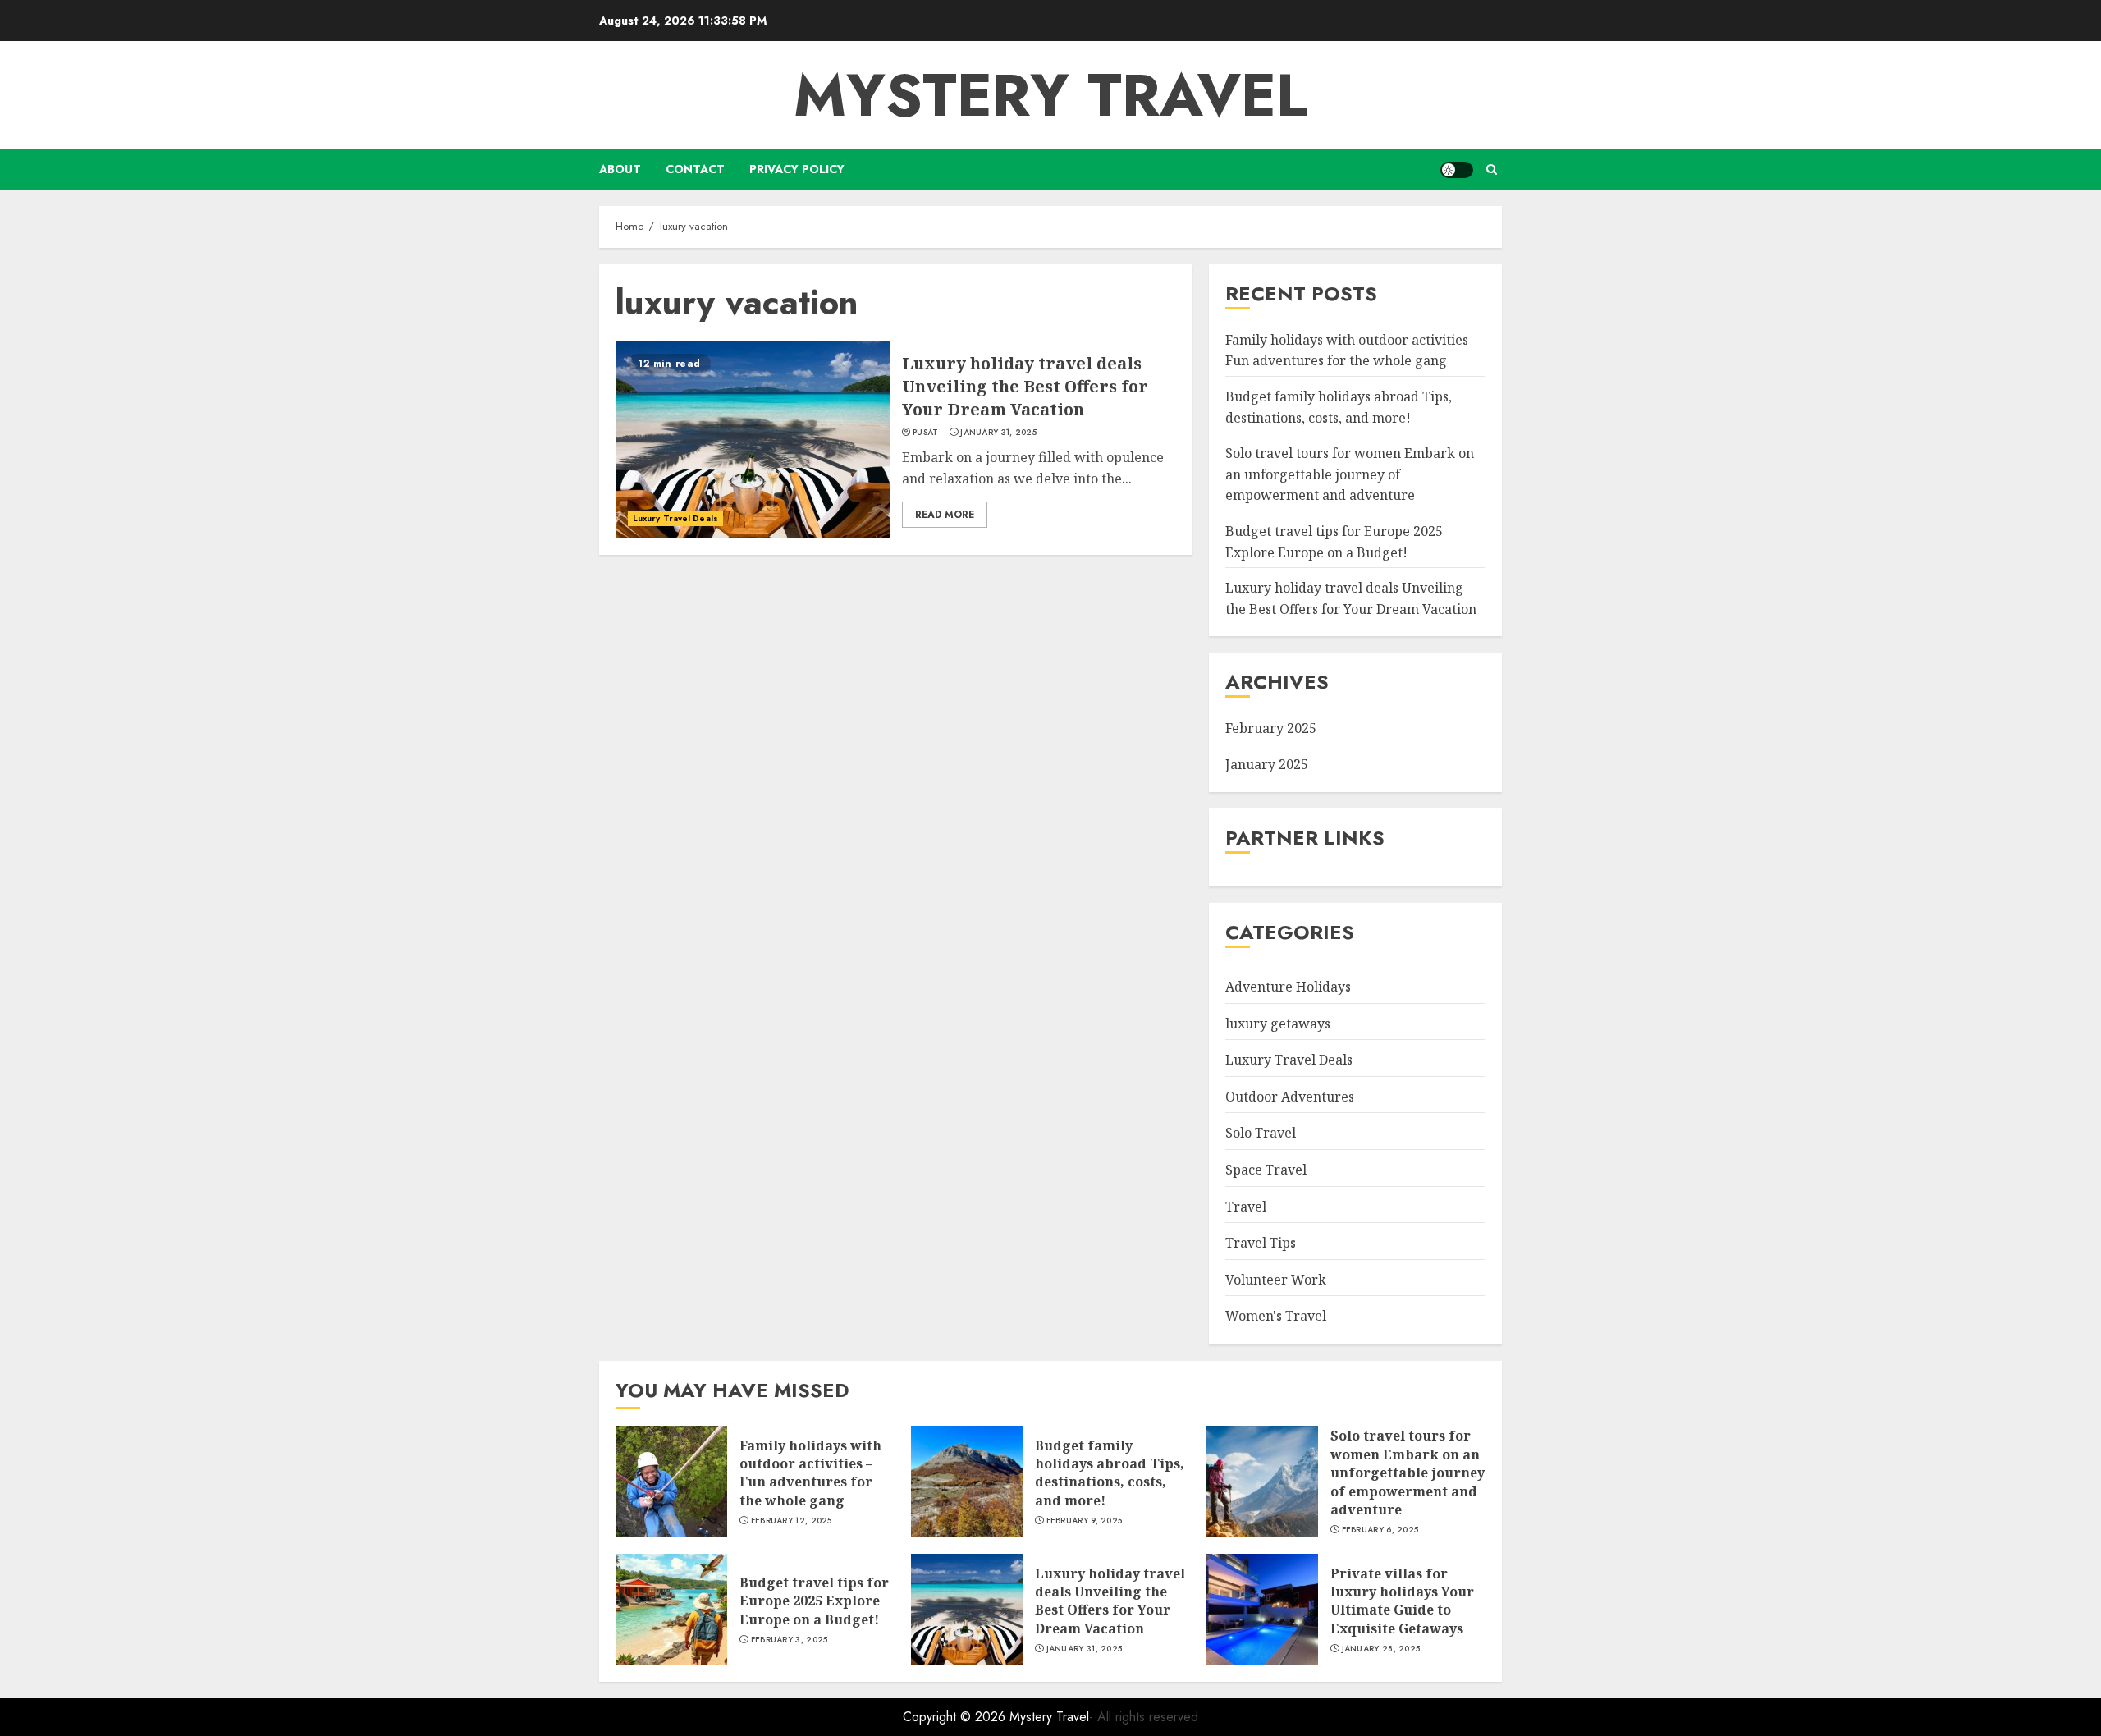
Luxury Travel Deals (675, 518)
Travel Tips (1261, 1243)
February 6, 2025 (1380, 1530)
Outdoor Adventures (1290, 1097)
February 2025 (1271, 729)
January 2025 (1267, 764)
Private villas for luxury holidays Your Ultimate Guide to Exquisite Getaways (1402, 1601)
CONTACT (695, 169)
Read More (945, 515)
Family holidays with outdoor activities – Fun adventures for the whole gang (810, 1473)
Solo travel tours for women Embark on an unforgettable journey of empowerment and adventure (1350, 474)
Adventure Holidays (1288, 987)
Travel (1246, 1207)
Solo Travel (1261, 1134)
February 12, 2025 (792, 1521)
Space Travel (1266, 1170)
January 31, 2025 (998, 433)
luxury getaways (1278, 1024)
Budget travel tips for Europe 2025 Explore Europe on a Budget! (814, 1601)
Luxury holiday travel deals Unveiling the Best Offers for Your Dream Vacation (1025, 386)
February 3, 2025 (790, 1640)
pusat (926, 433)
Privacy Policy (797, 169)
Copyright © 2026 (956, 1717)
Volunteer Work (1276, 1280)
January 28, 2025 (1381, 1649)
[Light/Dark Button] (1457, 170)
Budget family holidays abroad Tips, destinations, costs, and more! (1110, 1473)
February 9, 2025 (1085, 1521)
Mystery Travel (1050, 95)
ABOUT (620, 169)
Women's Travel (1276, 1317)
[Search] (1492, 169)
